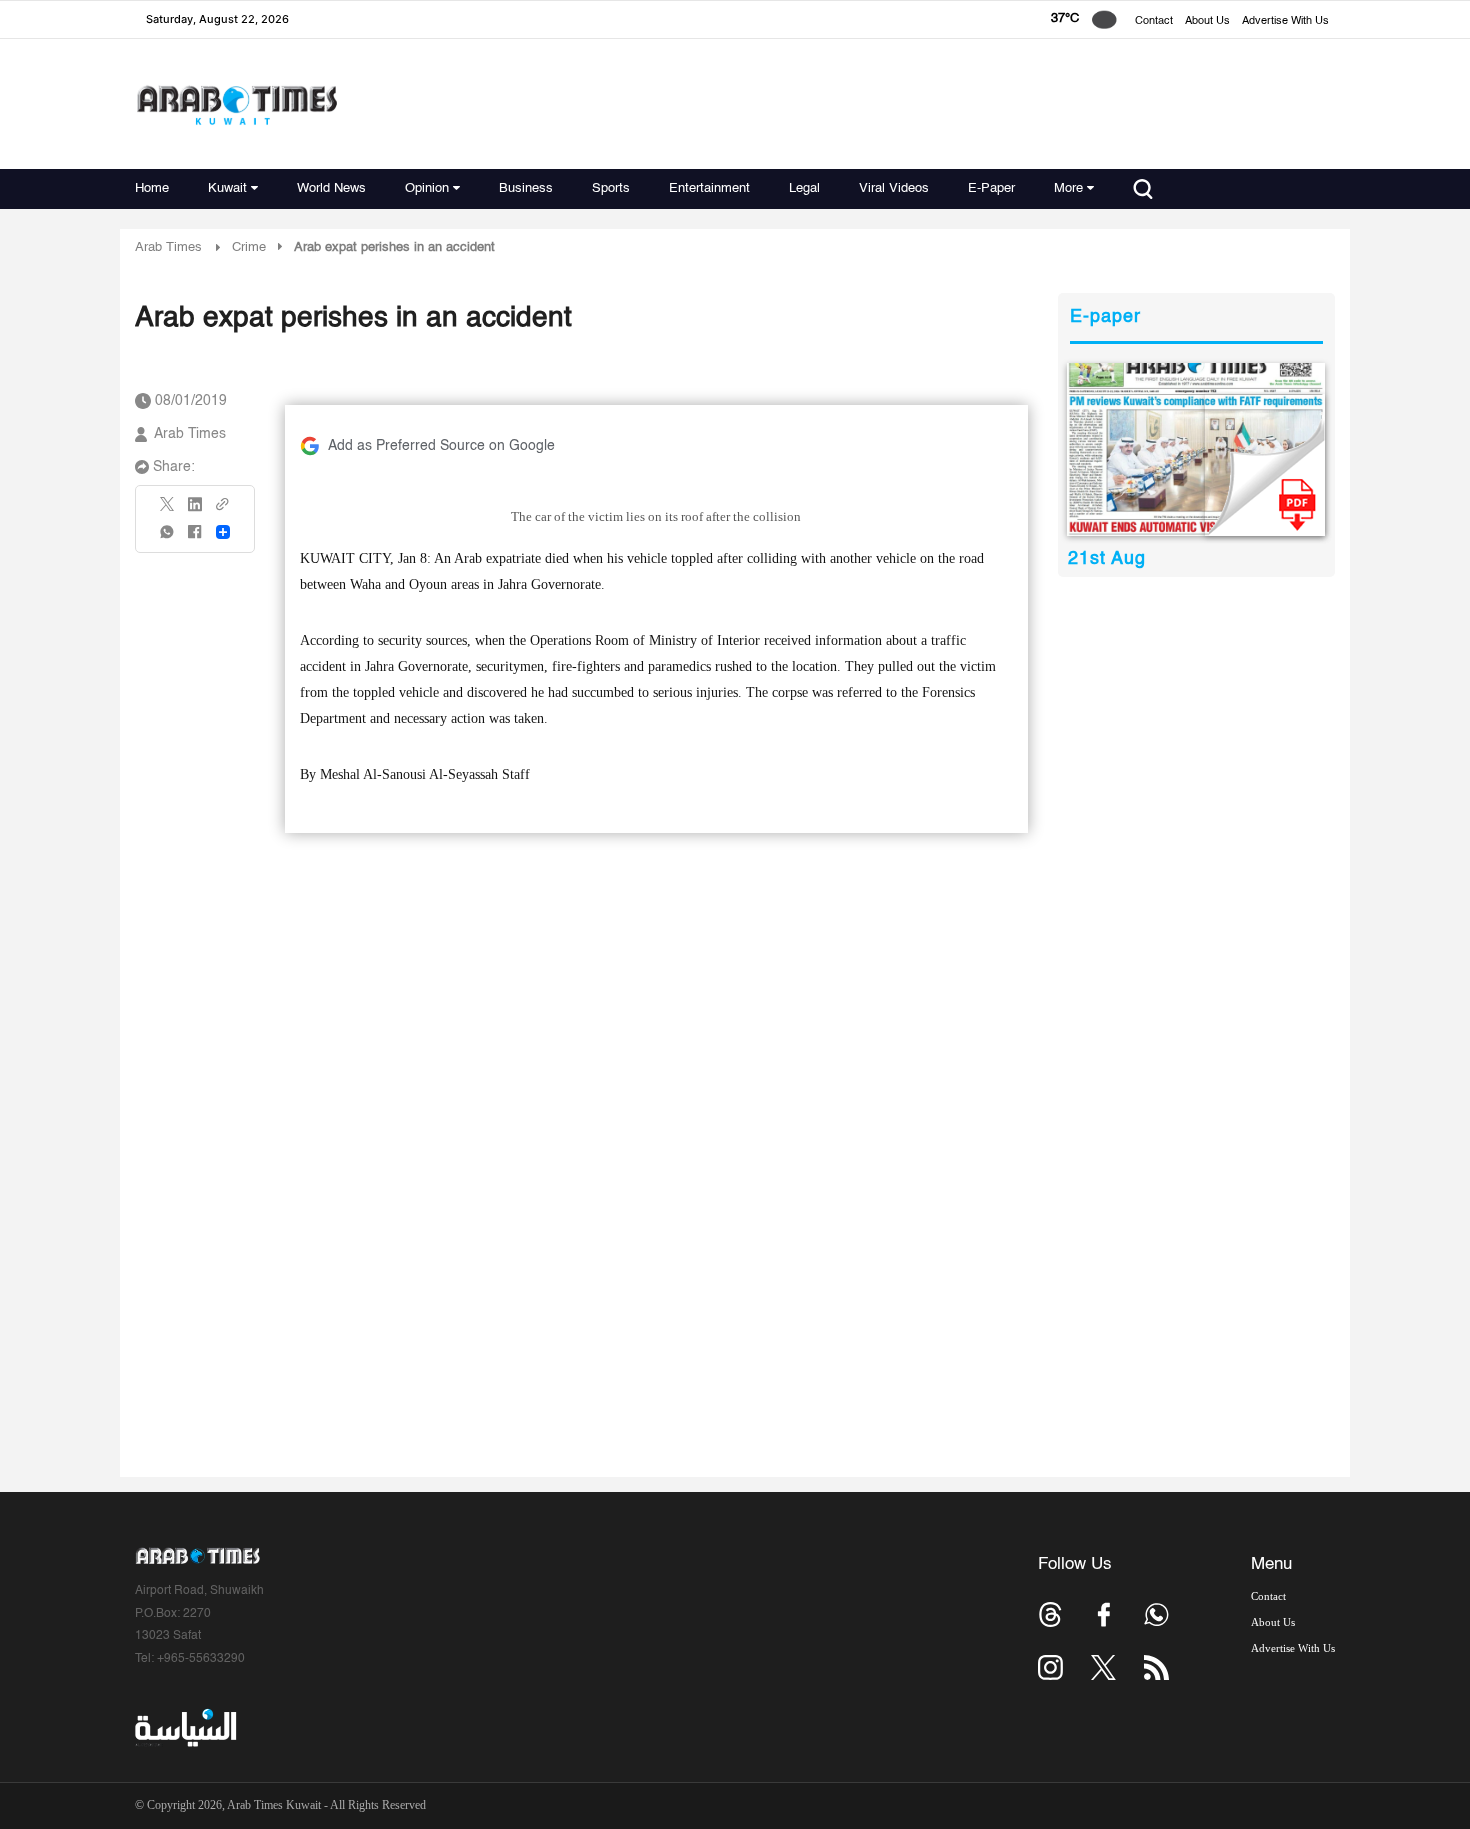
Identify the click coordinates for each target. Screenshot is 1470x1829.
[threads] (1050, 1614)
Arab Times (168, 247)
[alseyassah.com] (184, 1728)
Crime (249, 247)
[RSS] (1156, 1667)
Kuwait (227, 188)
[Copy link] (223, 510)
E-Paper (991, 188)
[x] (1103, 1667)
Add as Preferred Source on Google (441, 446)
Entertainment (709, 188)
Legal (804, 188)
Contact (1154, 21)
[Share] (223, 532)
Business (526, 188)
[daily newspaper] (1196, 449)
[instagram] (1050, 1667)
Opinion (427, 188)
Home (152, 188)
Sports (611, 188)
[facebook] (195, 538)
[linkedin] (195, 511)
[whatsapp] (168, 538)
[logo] (236, 104)
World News (331, 188)
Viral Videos (894, 188)
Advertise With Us (1285, 21)
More (1068, 188)
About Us (1207, 21)
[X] (168, 510)
